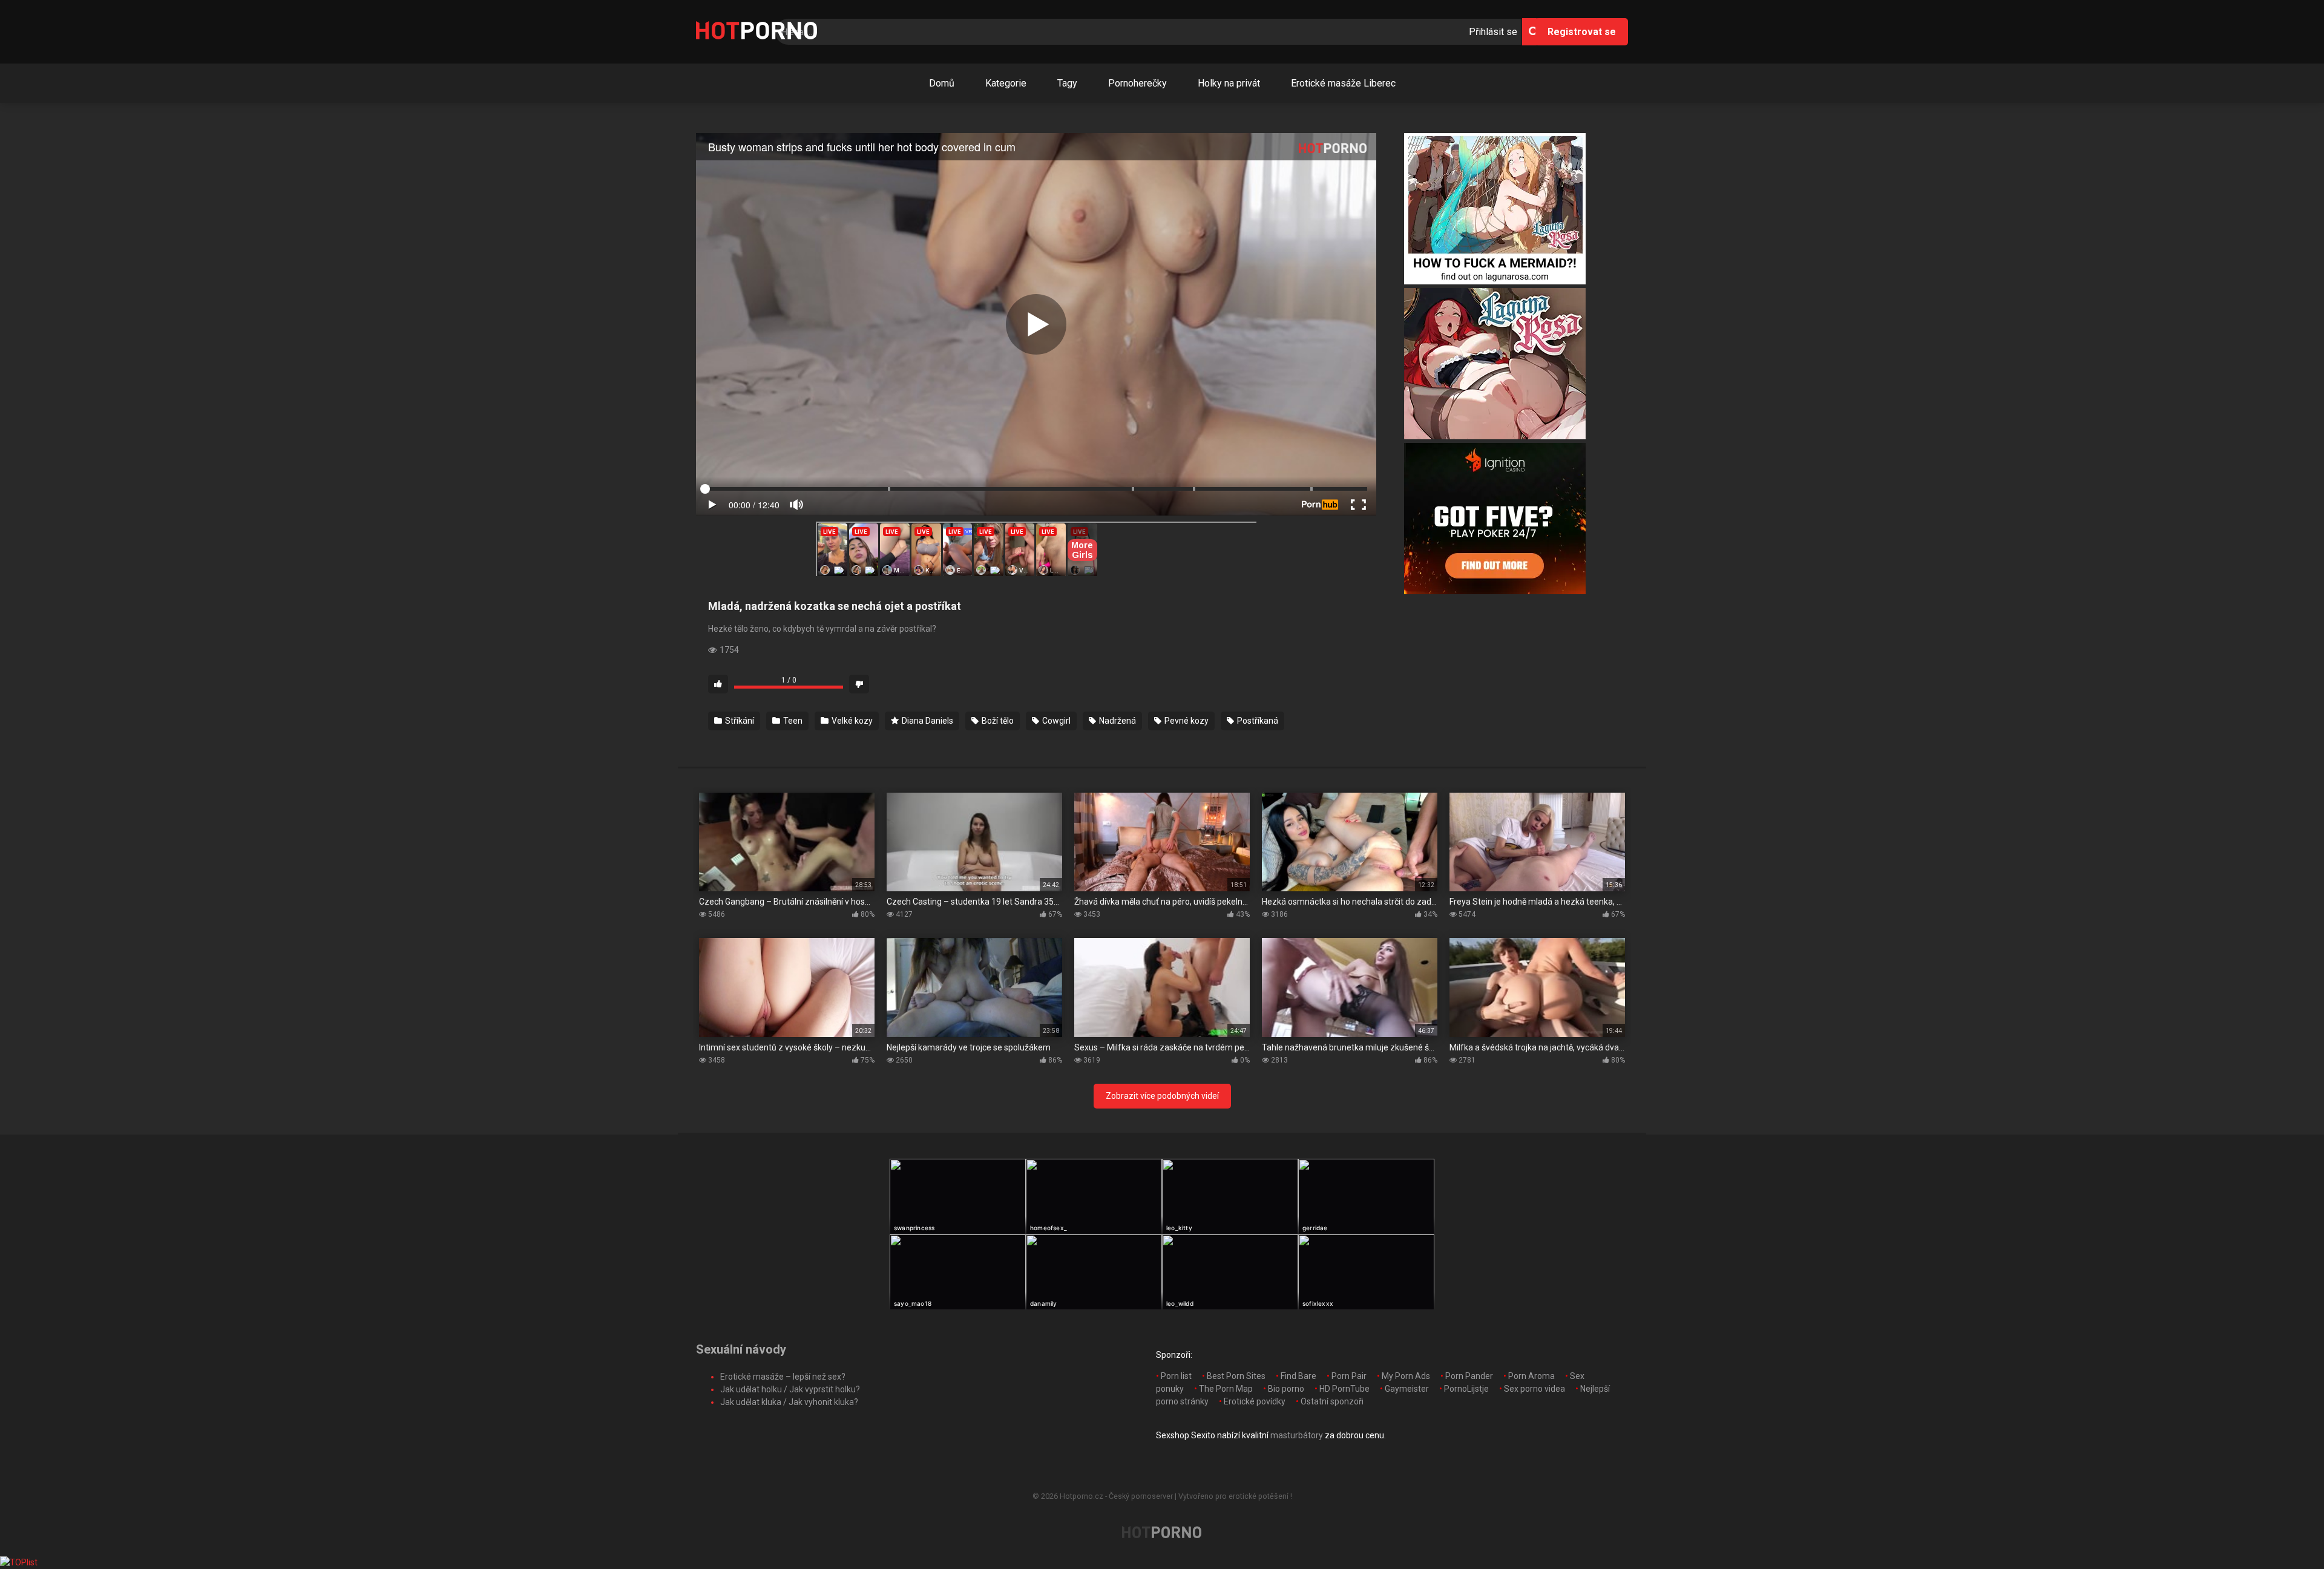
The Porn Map (1226, 1389)
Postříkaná (1257, 721)
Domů (942, 83)
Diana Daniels (927, 721)
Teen (792, 721)
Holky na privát (1229, 83)
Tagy (1067, 83)
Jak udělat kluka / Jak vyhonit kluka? (789, 1402)
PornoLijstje (1466, 1389)
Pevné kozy (1186, 721)
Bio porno (1286, 1389)
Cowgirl (1055, 721)
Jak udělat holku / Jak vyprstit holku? (790, 1389)
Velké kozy (851, 721)
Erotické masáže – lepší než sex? (783, 1377)
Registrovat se (1582, 32)
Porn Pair (1349, 1376)
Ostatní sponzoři (1332, 1401)
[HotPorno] (757, 32)
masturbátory (1297, 1435)
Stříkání (739, 721)
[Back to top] (2283, 1532)
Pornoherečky (1137, 83)
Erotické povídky (1255, 1401)
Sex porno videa (1535, 1389)
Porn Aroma (1531, 1376)
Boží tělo (997, 721)
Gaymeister (1407, 1389)
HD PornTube (1344, 1389)
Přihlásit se (1493, 32)
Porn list (1176, 1376)
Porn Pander (1469, 1376)
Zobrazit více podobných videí (1162, 1096)
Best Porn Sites (1236, 1376)
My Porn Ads (1406, 1376)
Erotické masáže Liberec (1343, 83)
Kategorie (1006, 83)
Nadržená (1117, 721)
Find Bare (1298, 1376)
